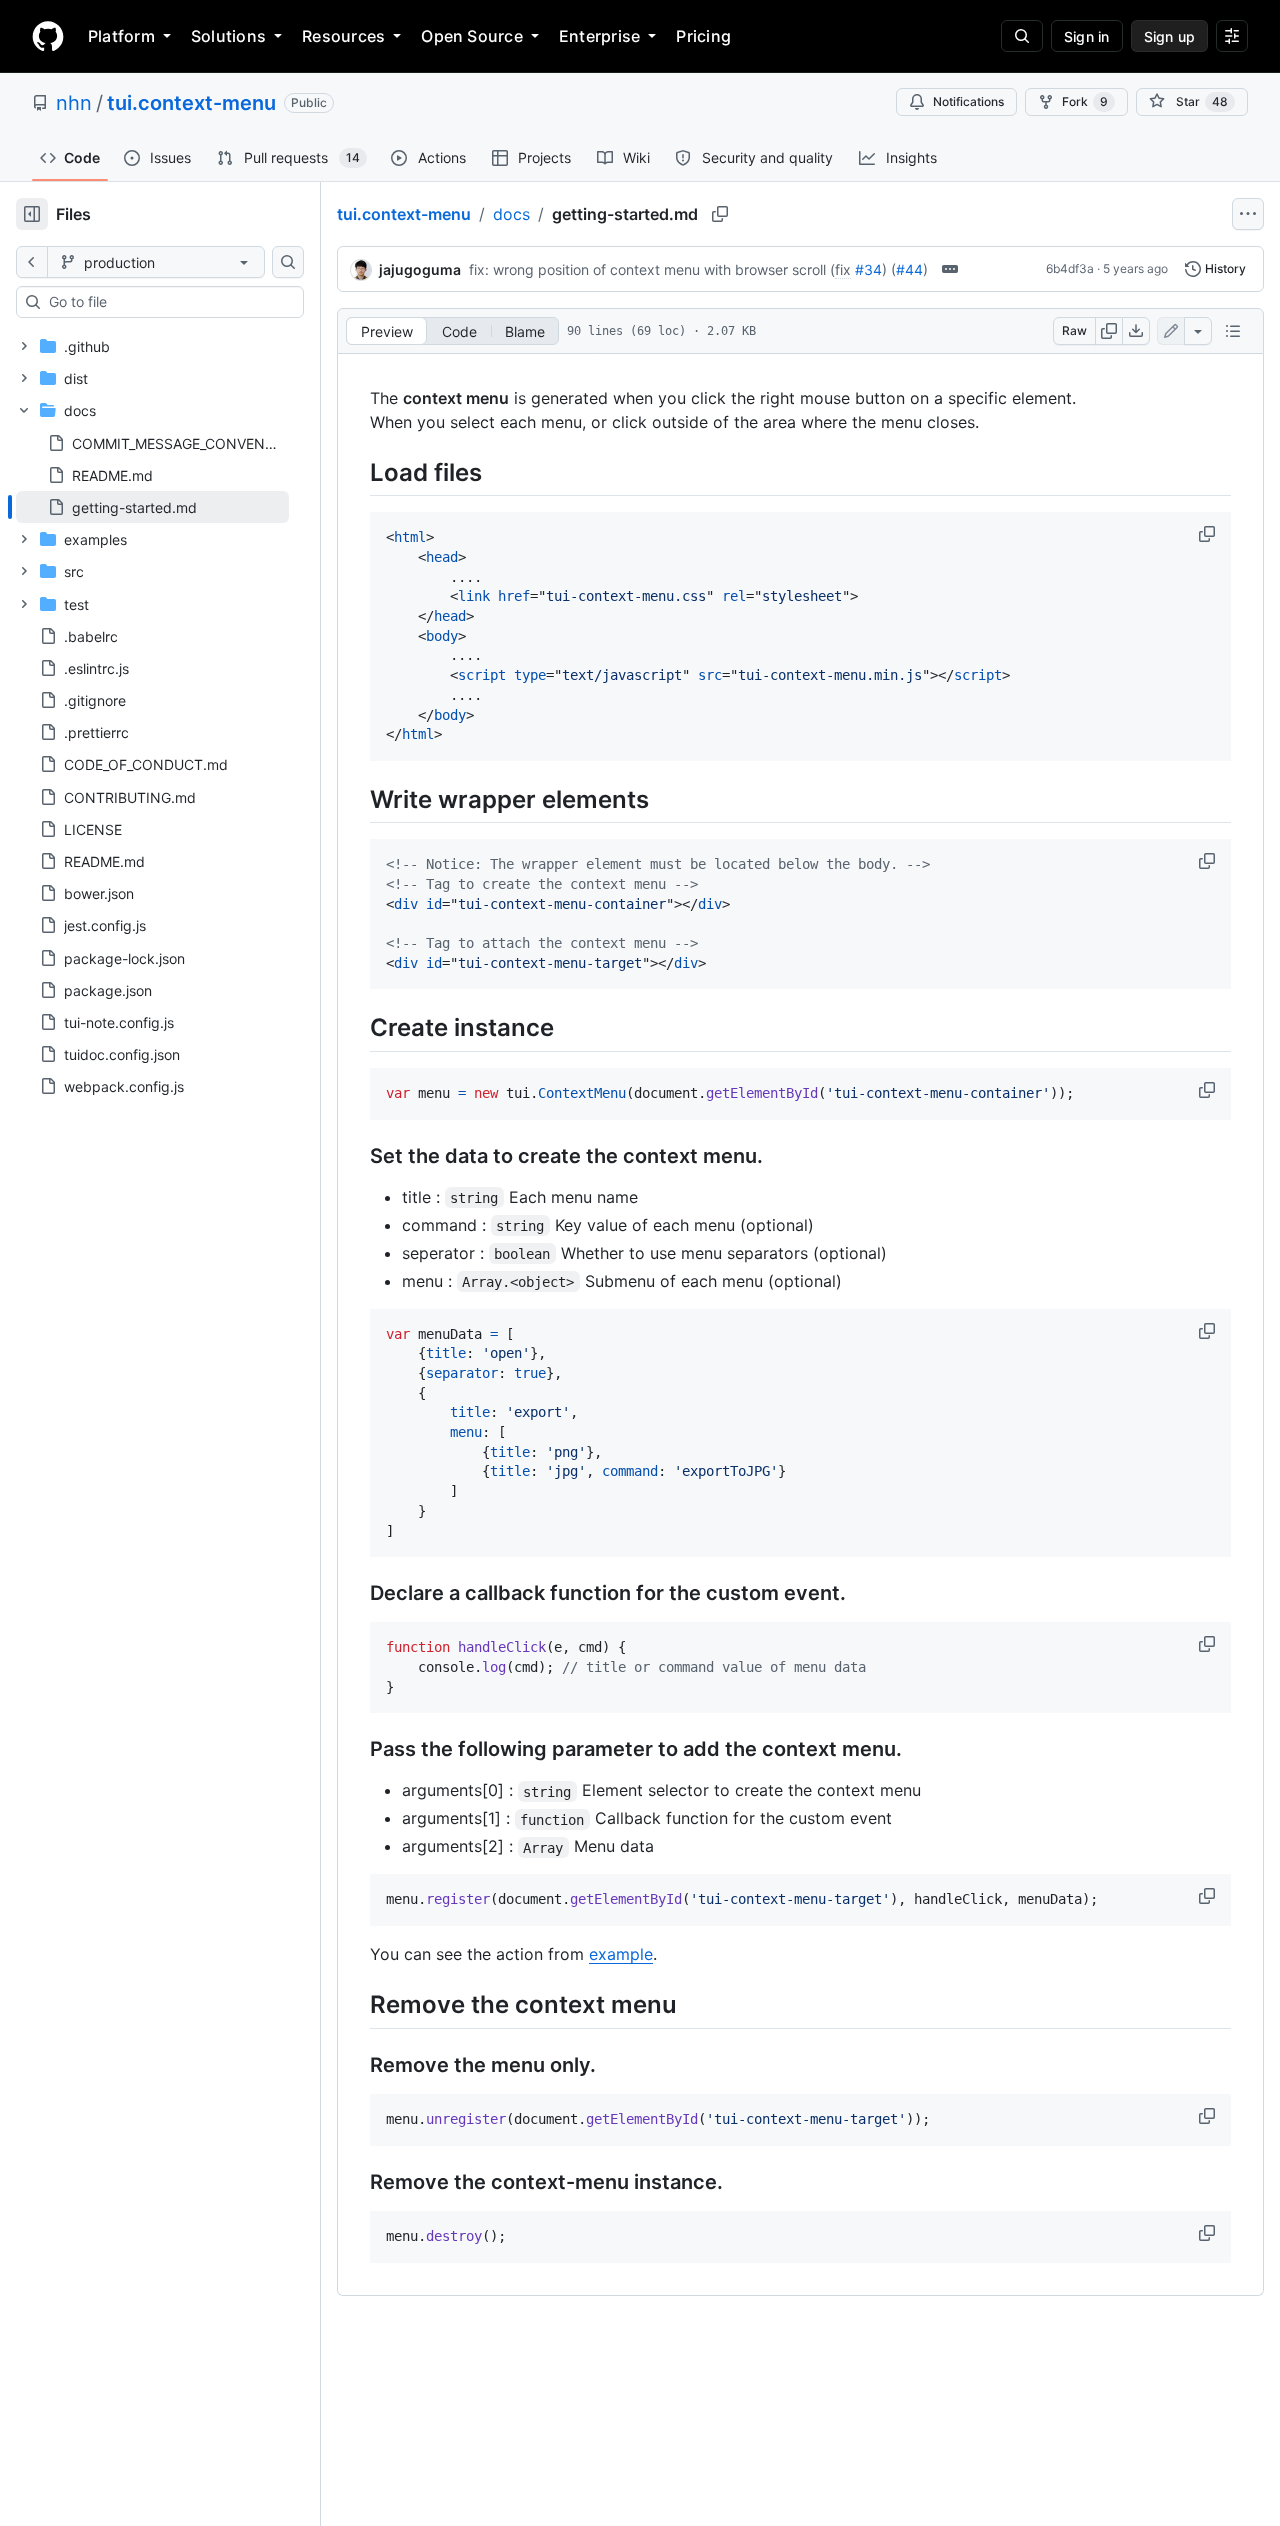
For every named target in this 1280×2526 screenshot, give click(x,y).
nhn (74, 103)
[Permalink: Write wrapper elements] (356, 799)
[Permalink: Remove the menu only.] (356, 2065)
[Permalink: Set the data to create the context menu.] (356, 1156)
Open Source (472, 36)
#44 (909, 269)
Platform (121, 36)
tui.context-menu (191, 103)
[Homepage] (48, 36)
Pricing (703, 36)
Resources (343, 36)
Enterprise (599, 36)
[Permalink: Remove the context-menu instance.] (356, 2182)
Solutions (228, 36)
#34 (868, 269)
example (621, 1954)
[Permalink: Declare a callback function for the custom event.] (356, 1594)
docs (511, 214)
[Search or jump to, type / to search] (1022, 36)
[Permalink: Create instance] (356, 1028)
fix (843, 269)
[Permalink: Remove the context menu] (356, 2005)
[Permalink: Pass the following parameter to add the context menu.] (356, 1750)
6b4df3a (1070, 268)
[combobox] (168, 302)
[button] (1209, 534)
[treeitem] (152, 507)
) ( (889, 269)
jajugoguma (420, 269)
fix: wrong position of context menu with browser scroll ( (652, 269)
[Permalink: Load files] (356, 472)
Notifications (968, 101)
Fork (1085, 101)
